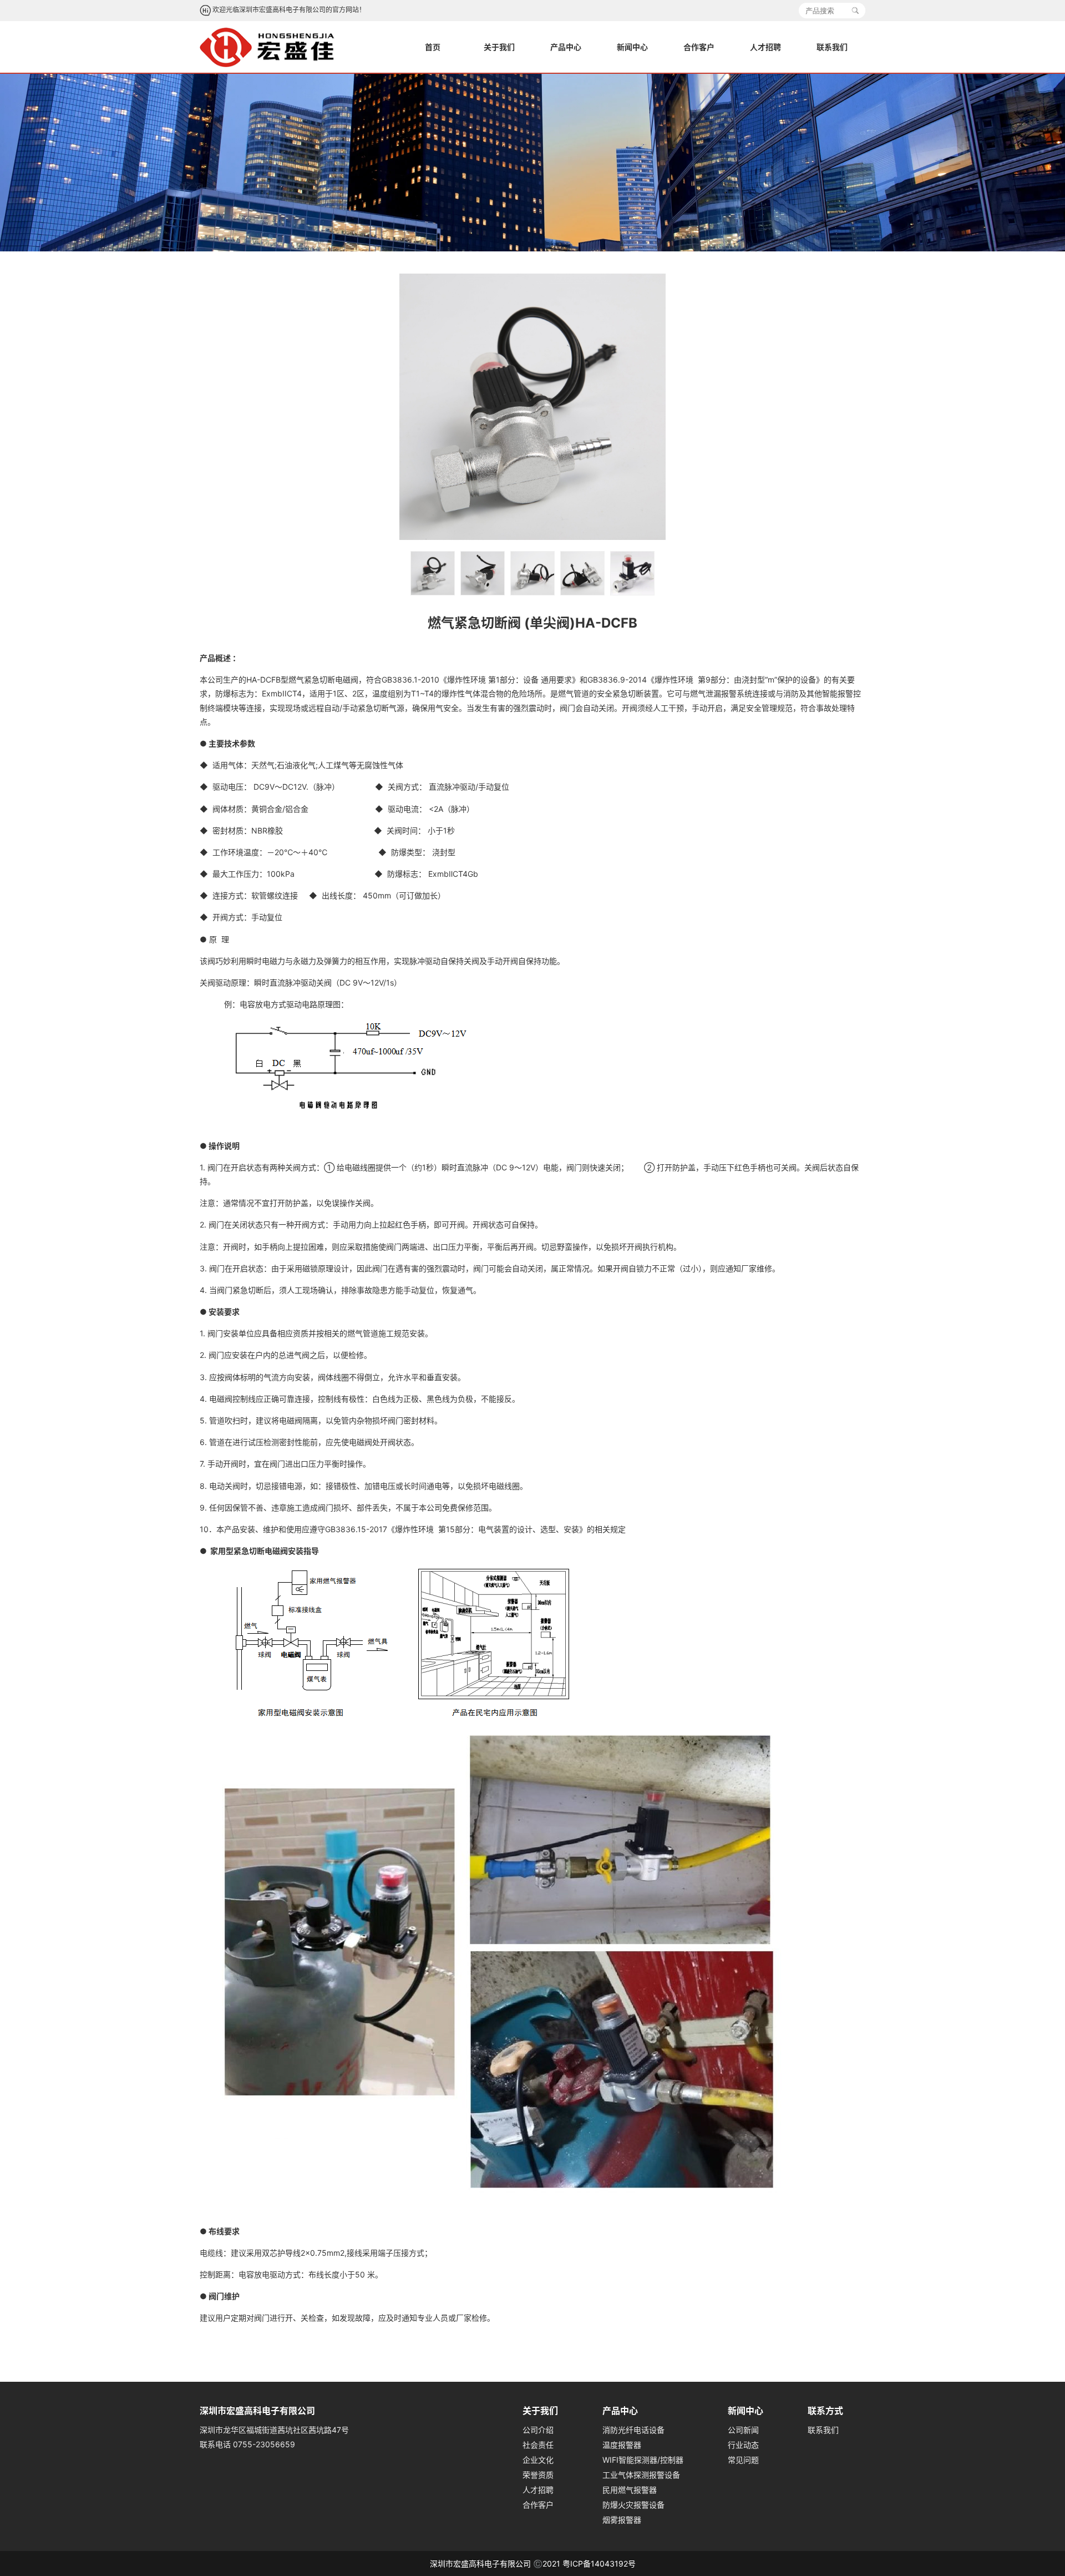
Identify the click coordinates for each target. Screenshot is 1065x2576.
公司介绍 (538, 2430)
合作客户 (699, 47)
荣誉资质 (538, 2475)
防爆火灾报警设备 (633, 2505)
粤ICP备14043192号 (599, 2564)
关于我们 (499, 47)
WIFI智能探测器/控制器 (643, 2460)
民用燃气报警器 (630, 2490)
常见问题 (743, 2460)
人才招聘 (765, 47)
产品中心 (566, 47)
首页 (433, 47)
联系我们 (832, 47)
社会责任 (538, 2445)
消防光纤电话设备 (633, 2430)
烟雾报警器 (622, 2520)
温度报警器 (622, 2445)
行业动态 (743, 2445)
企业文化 (538, 2460)
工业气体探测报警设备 (641, 2475)
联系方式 (825, 2411)
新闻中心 (632, 47)
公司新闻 (743, 2430)
